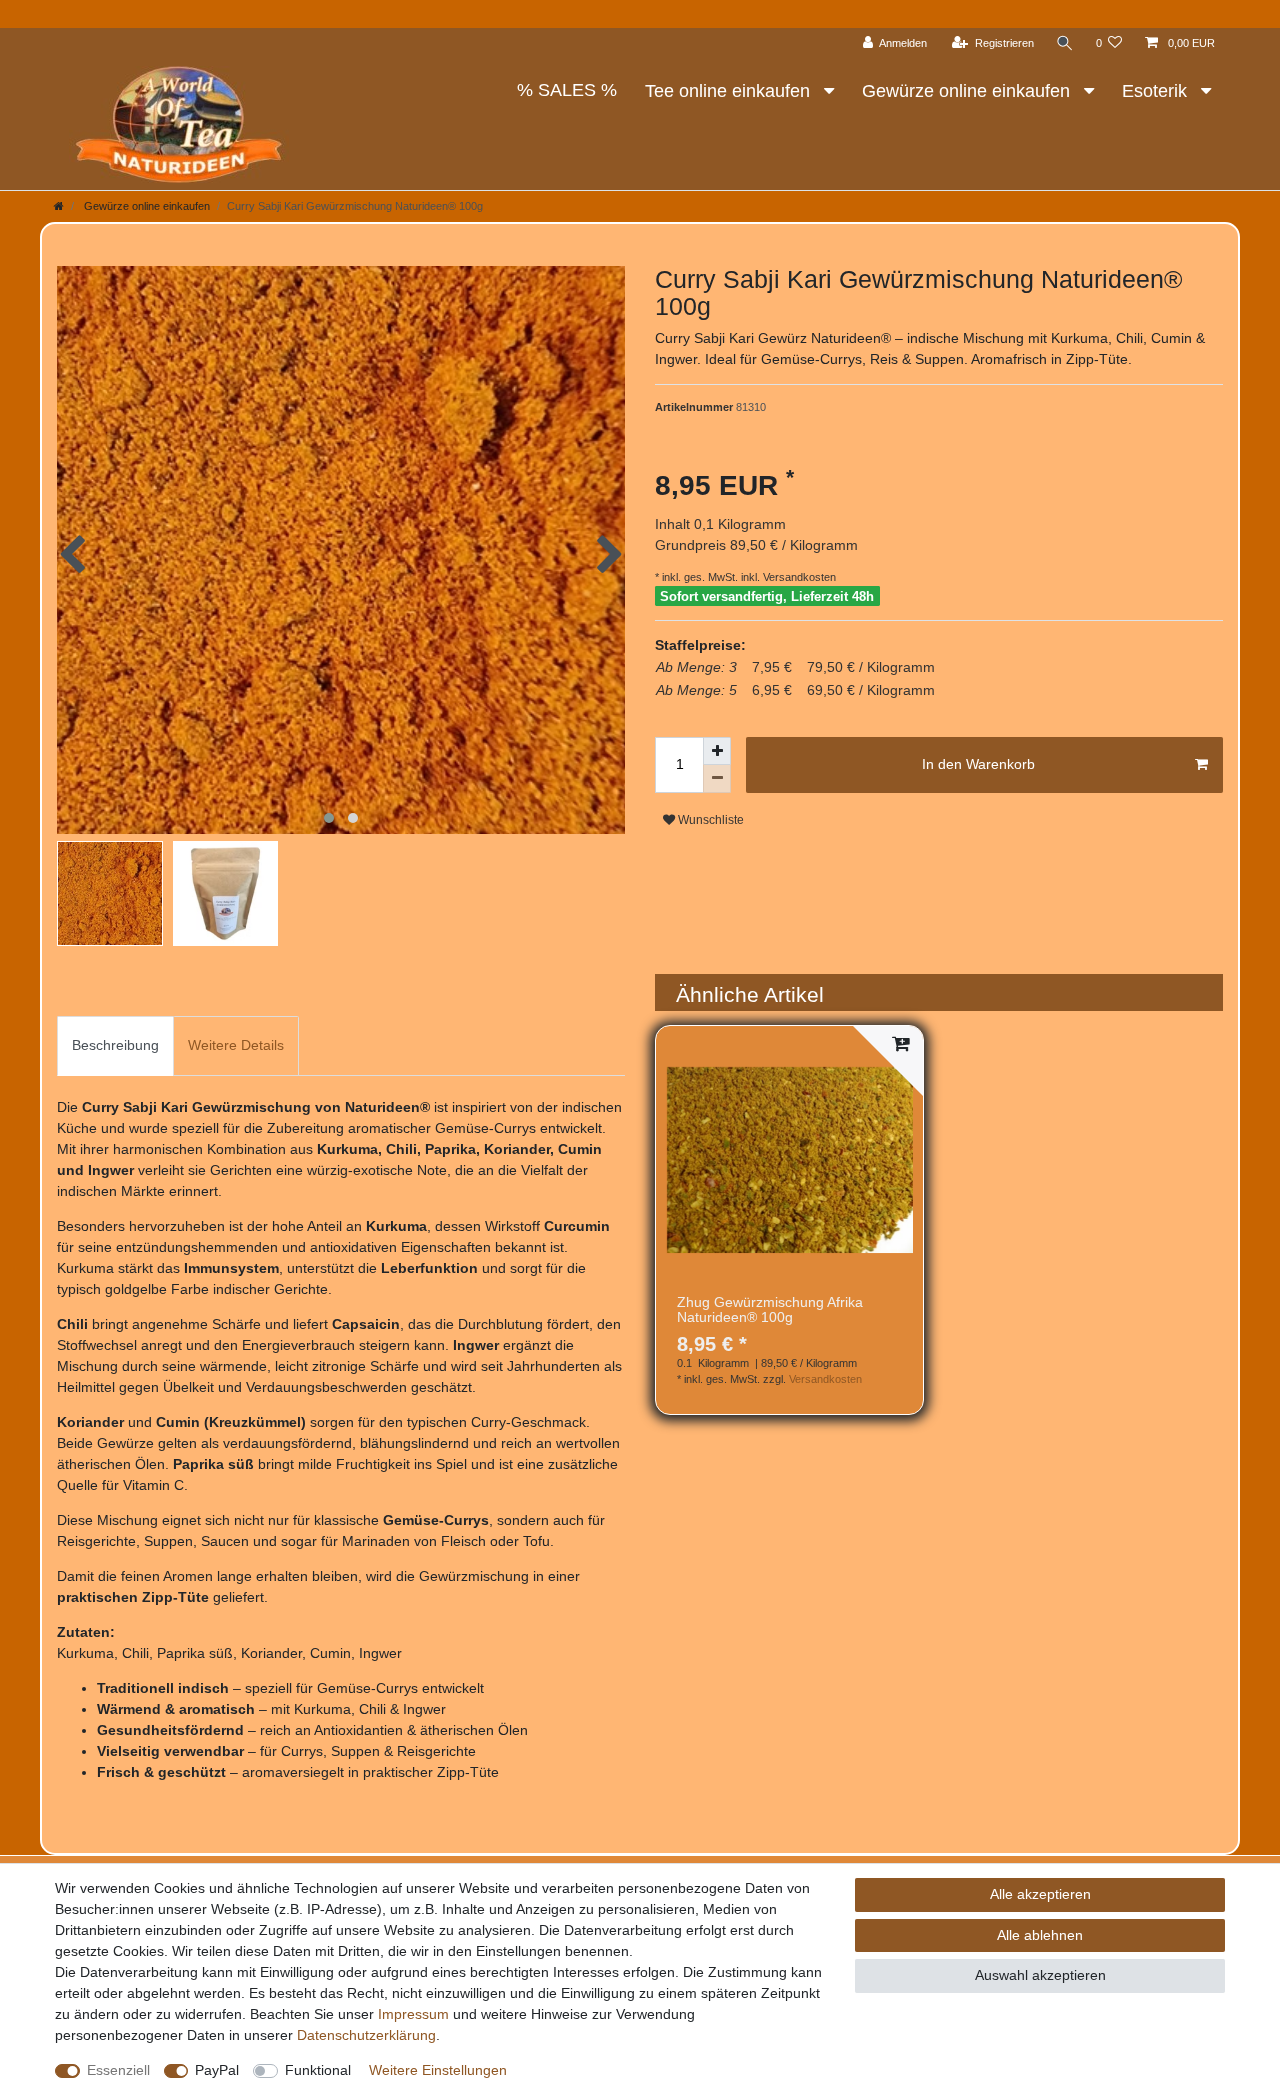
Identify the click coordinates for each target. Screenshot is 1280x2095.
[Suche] (1065, 43)
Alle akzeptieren (1040, 1894)
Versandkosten (798, 577)
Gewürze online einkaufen (968, 91)
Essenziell (118, 2070)
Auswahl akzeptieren (1040, 1975)
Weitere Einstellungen (438, 2070)
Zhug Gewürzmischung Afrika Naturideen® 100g (770, 1310)
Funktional (318, 2070)
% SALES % (567, 90)
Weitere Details (236, 1045)
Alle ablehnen (1040, 1935)
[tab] (115, 1045)
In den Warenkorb (978, 764)
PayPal (217, 2070)
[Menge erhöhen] (717, 751)
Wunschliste (709, 820)
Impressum (413, 2014)
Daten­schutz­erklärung (366, 2035)
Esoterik (1157, 91)
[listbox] (789, 1159)
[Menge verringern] (717, 779)
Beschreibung (115, 1045)
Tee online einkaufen (730, 91)
